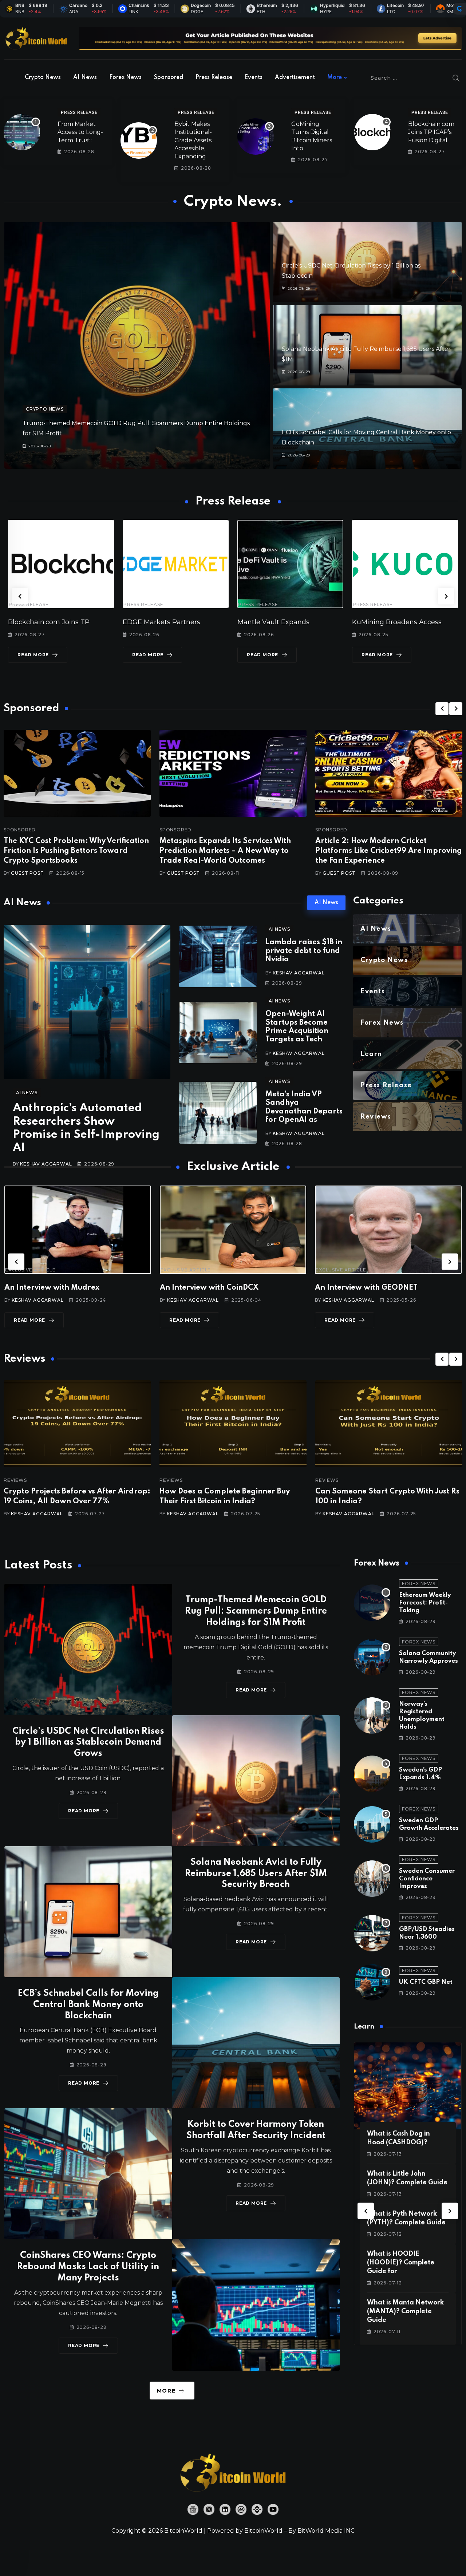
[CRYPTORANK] (459, 9)
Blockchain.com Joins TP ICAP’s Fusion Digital (431, 132)
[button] (20, 596)
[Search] (456, 78)
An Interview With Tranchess (367, 1288)
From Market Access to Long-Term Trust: (80, 132)
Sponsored (169, 78)
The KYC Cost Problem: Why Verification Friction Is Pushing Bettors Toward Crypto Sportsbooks (76, 851)
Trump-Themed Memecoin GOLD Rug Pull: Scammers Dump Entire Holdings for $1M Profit (256, 1611)
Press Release (214, 78)
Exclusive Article (30, 1270)
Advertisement (295, 78)
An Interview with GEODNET (211, 1288)
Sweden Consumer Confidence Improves (427, 1879)
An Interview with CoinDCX (54, 1288)
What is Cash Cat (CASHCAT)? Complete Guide (402, 2263)
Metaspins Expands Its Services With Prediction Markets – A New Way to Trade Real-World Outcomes (225, 851)
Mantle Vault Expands (159, 622)
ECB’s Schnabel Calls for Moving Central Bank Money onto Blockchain (88, 2005)
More (335, 78)
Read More (33, 655)
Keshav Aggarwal (46, 1164)
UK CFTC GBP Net (426, 1982)
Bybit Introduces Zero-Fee (395, 622)
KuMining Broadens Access (282, 622)
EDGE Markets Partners (47, 622)
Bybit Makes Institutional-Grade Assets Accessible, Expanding (193, 140)
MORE (166, 2391)
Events (254, 78)
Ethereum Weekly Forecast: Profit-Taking (425, 1603)
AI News (85, 78)
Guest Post (27, 873)
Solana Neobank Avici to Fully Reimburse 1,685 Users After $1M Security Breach (256, 1874)
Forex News (125, 78)
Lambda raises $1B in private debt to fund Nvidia (304, 951)
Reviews (15, 1480)
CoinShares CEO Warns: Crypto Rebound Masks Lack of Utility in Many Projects (88, 2267)
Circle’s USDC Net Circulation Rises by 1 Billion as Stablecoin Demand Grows (88, 1743)
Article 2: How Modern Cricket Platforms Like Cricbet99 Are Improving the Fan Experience (389, 851)
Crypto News (43, 78)
